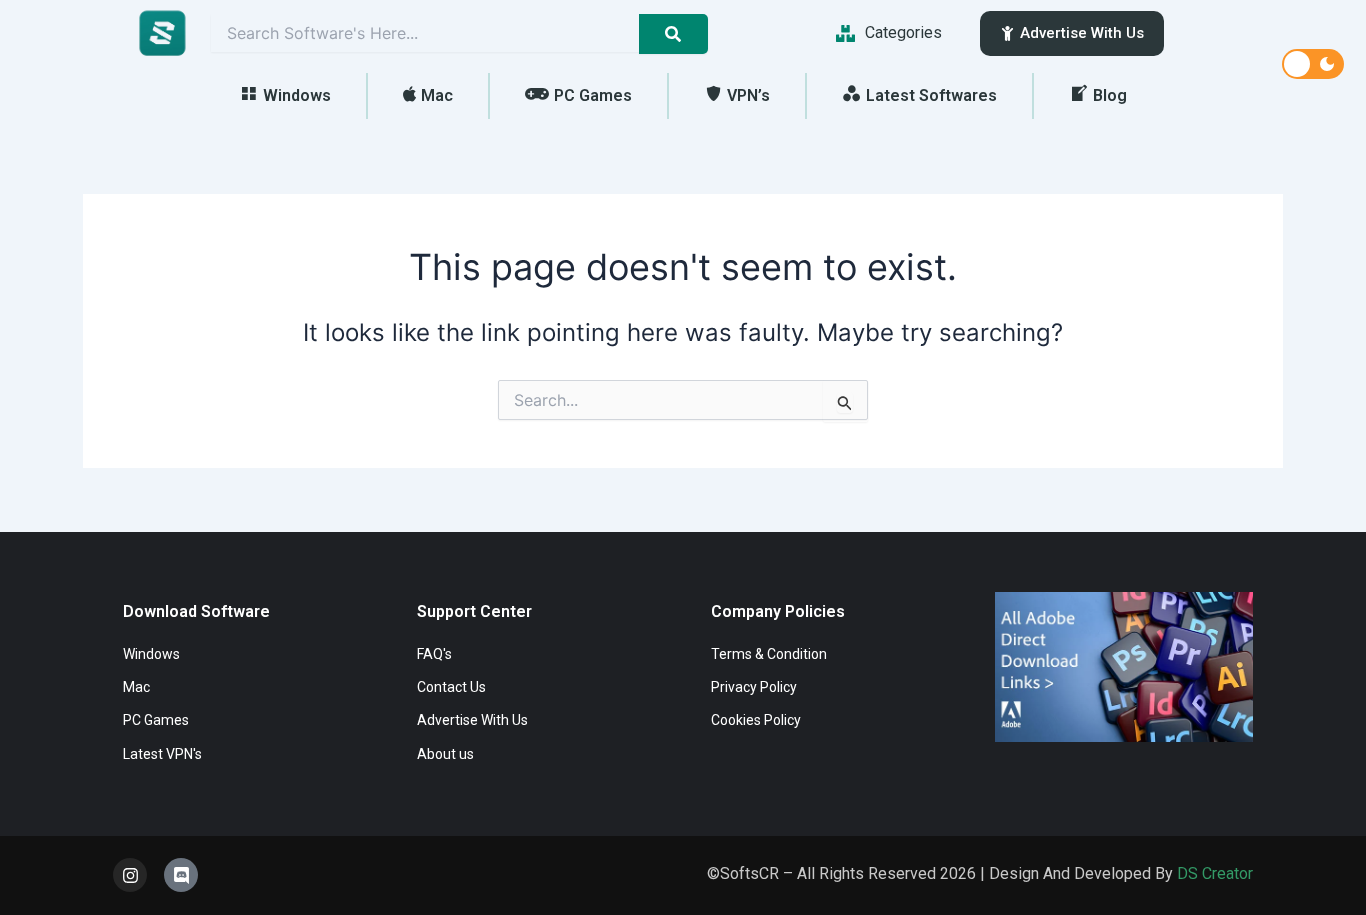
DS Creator (1215, 873)
